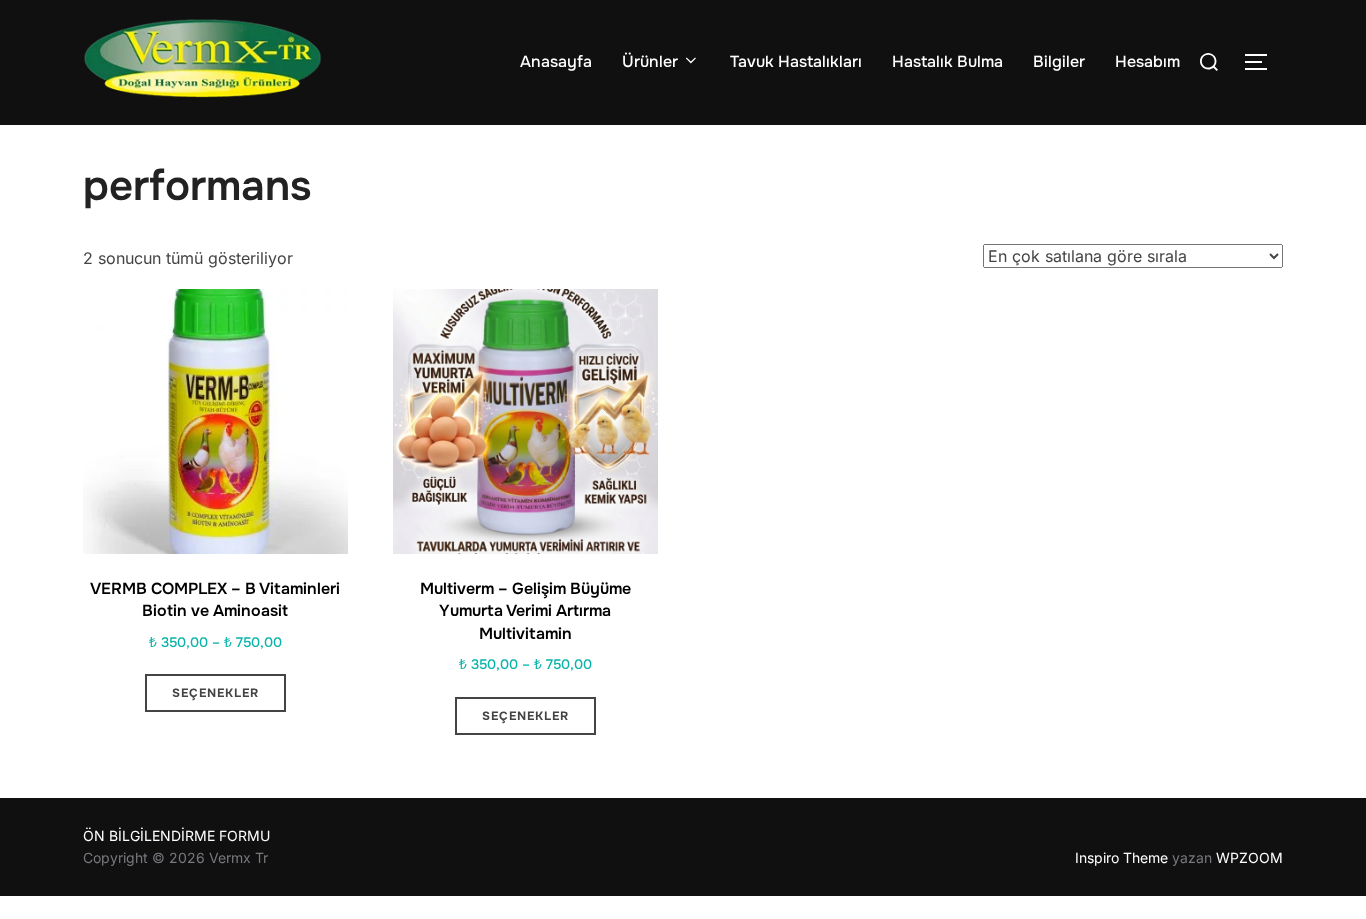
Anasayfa (556, 61)
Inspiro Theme (1121, 857)
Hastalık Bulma (947, 61)
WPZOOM (1249, 857)
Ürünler (650, 61)
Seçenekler (215, 693)
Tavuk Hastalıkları (796, 61)
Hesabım (1147, 61)
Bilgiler (1059, 61)
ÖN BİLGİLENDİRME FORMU (176, 835)
